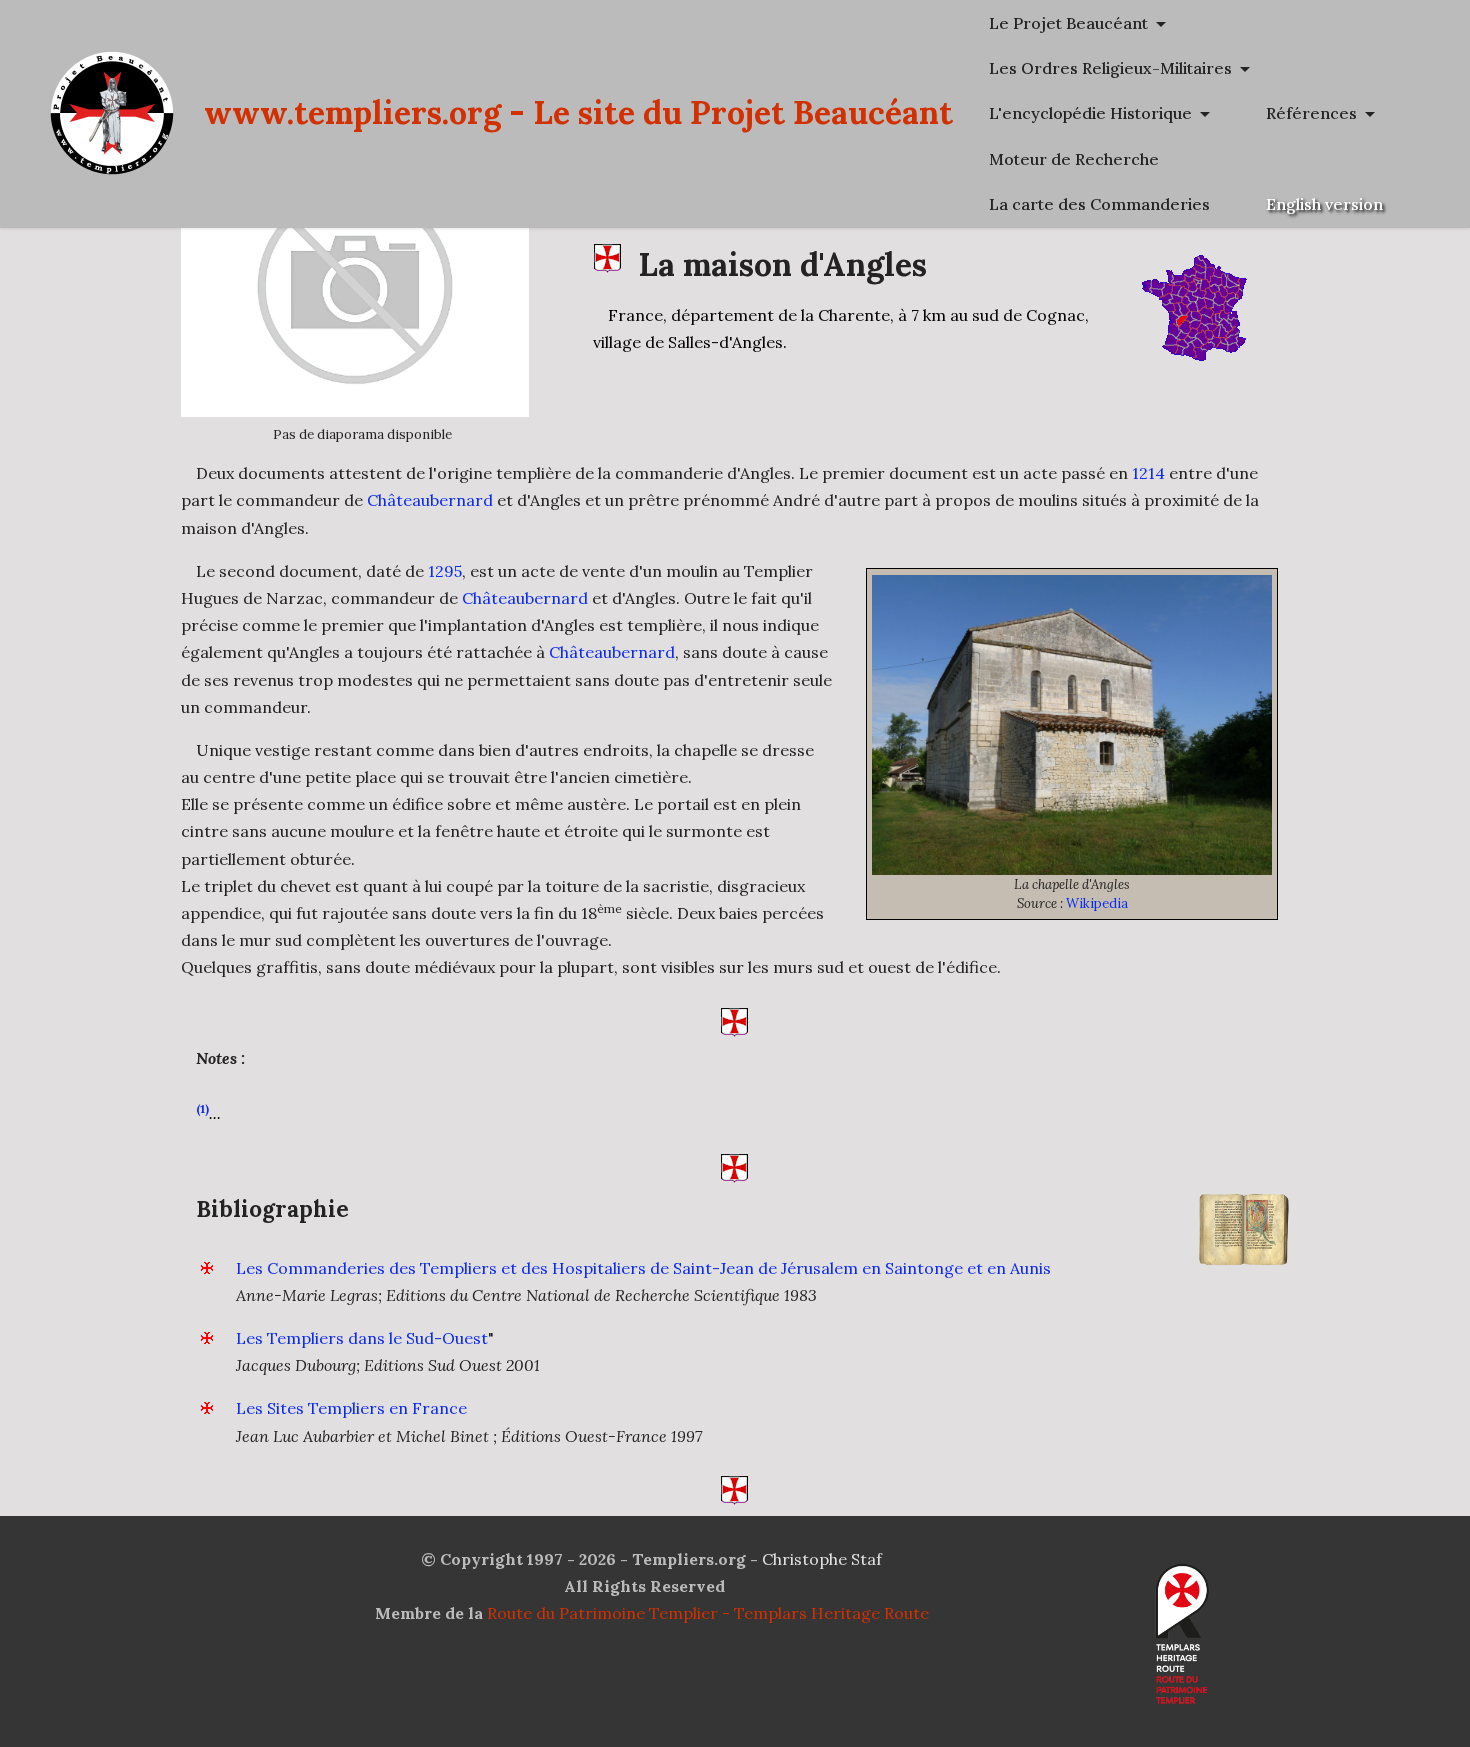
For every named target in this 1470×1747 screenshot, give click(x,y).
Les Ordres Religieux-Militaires (1110, 68)
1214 (1148, 473)
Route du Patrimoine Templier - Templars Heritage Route (708, 1613)
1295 (445, 571)
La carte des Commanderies (1099, 204)
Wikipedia (1097, 903)
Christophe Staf (822, 1559)
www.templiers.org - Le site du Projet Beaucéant (578, 112)
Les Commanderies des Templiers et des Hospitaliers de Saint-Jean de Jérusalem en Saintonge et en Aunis (643, 1268)
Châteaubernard (430, 500)
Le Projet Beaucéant (1068, 23)
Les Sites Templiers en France (351, 1408)
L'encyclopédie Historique (1090, 113)
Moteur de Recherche (1074, 159)
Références (1311, 113)
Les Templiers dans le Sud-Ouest (362, 1338)
